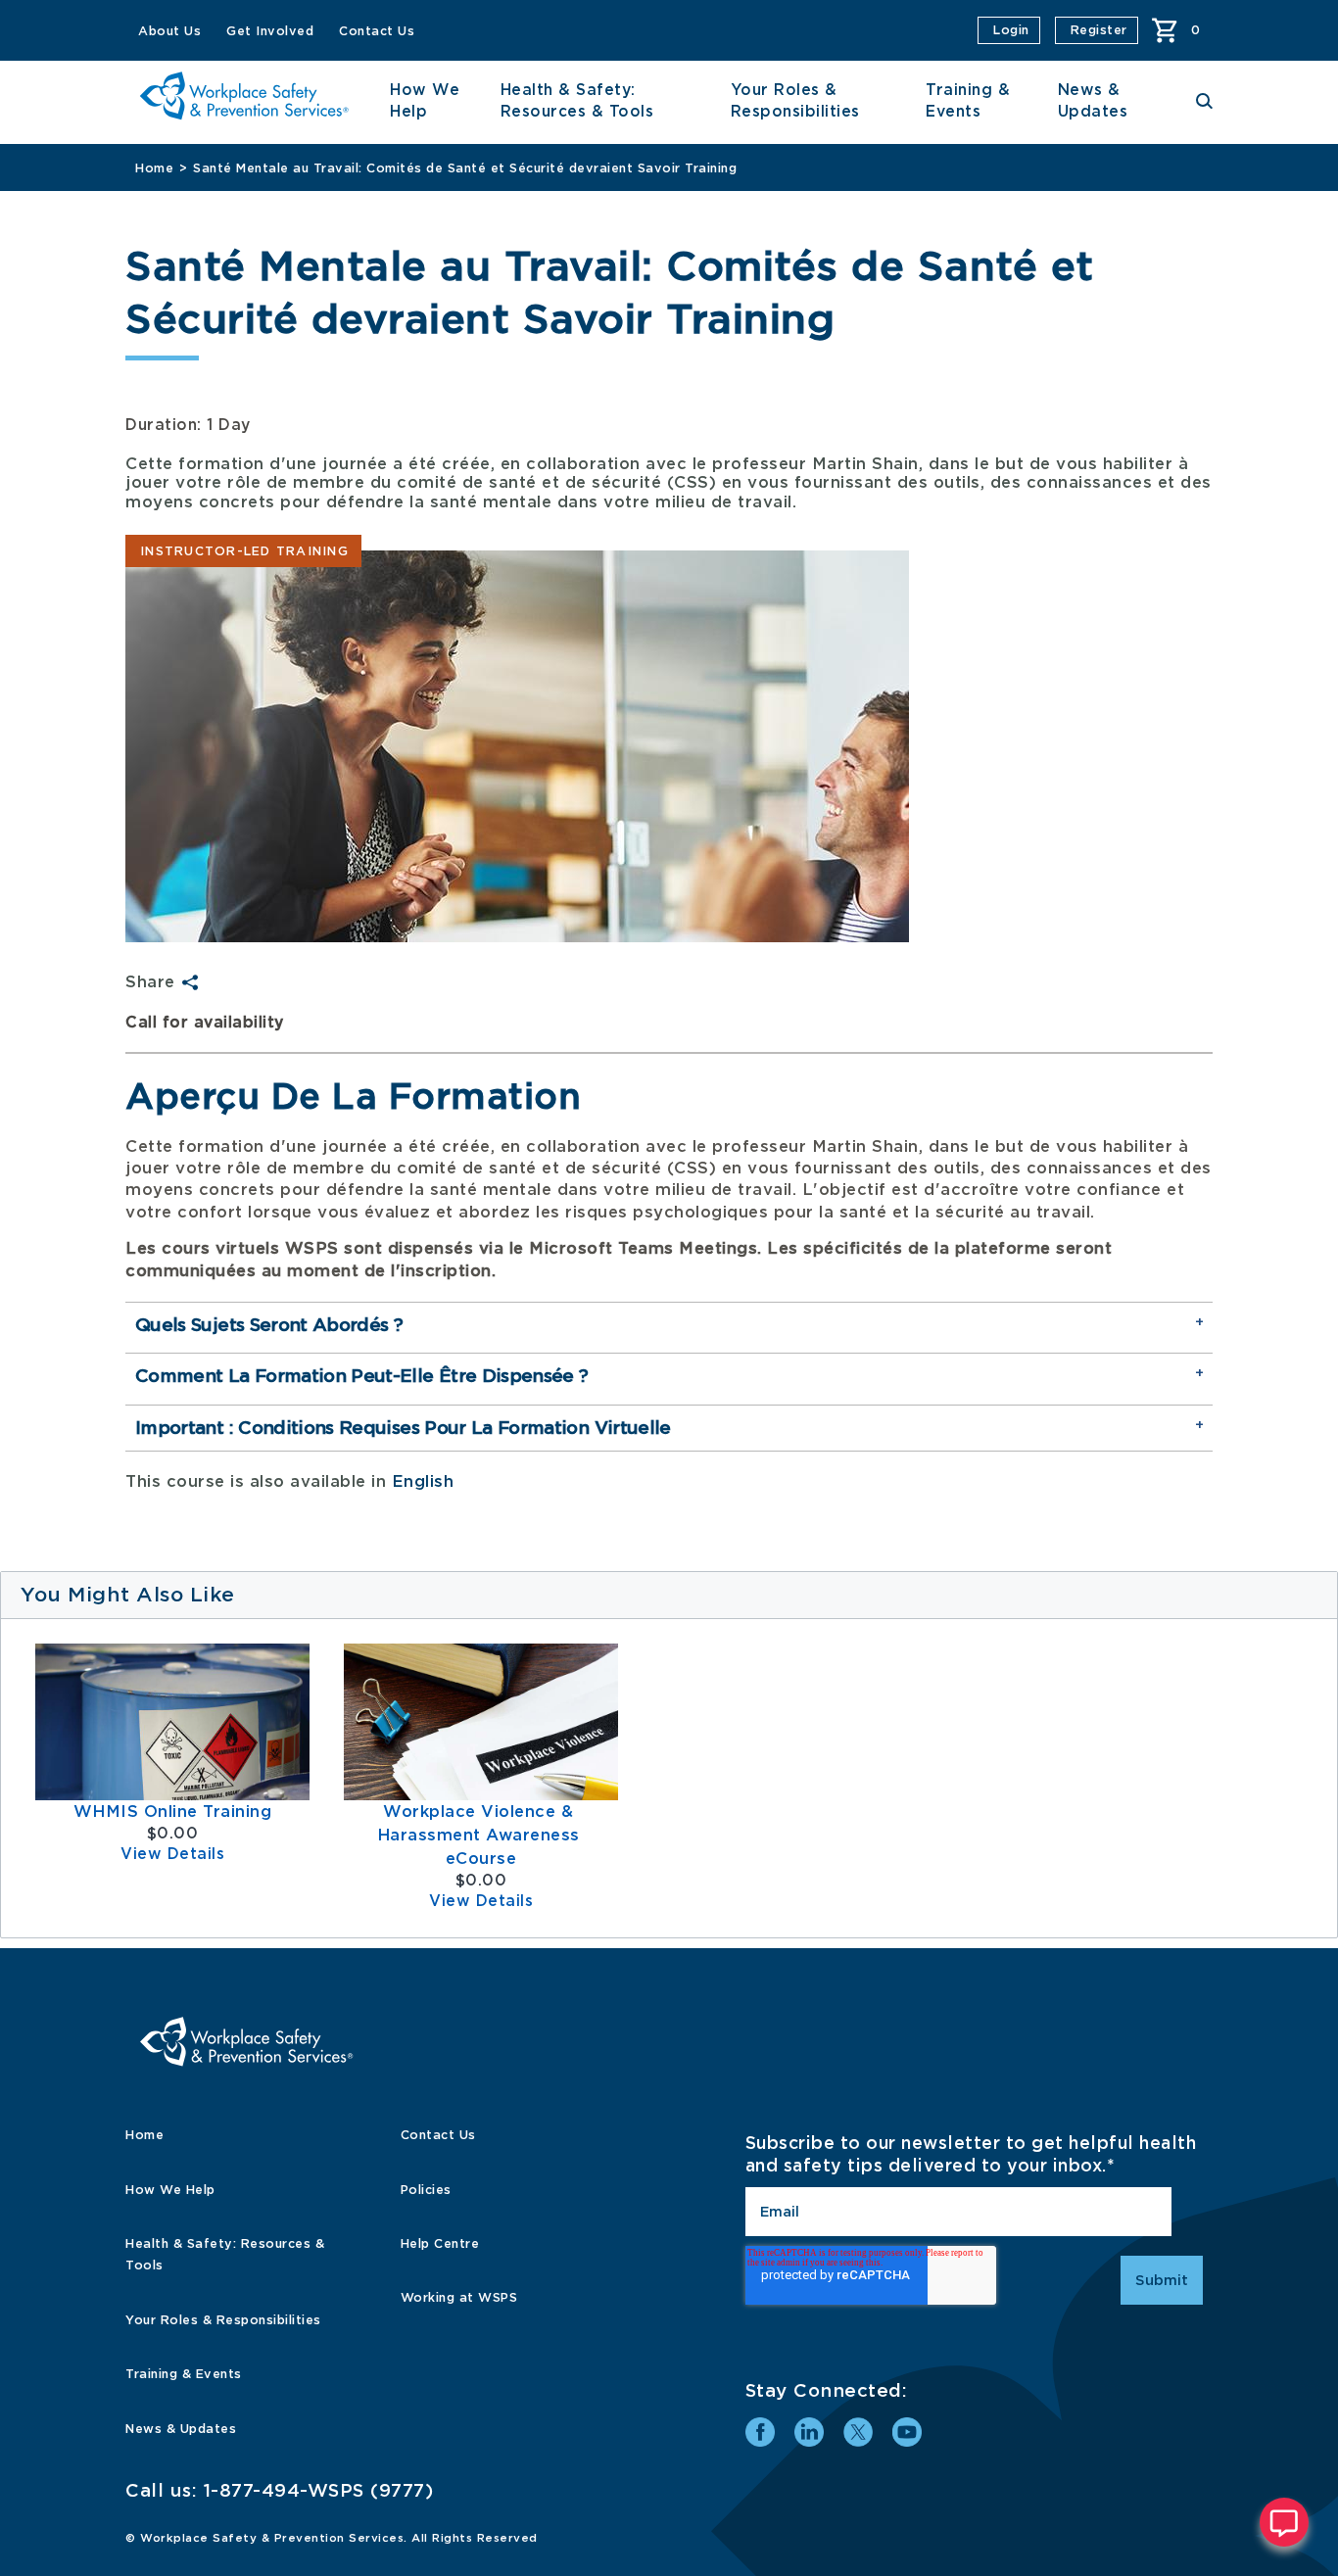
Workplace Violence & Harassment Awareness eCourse (481, 1835)
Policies (426, 2190)
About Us (169, 31)
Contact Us (377, 31)
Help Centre (440, 2243)
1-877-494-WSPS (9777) (319, 2490)
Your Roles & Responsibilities (223, 2320)
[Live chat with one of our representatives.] (1284, 2522)
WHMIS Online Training (173, 1812)
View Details (172, 1854)
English (423, 1481)
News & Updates (181, 2429)
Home (154, 168)
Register (1099, 30)
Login (1011, 30)
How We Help (170, 2190)
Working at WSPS (459, 2297)
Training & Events (184, 2374)
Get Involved (270, 31)
